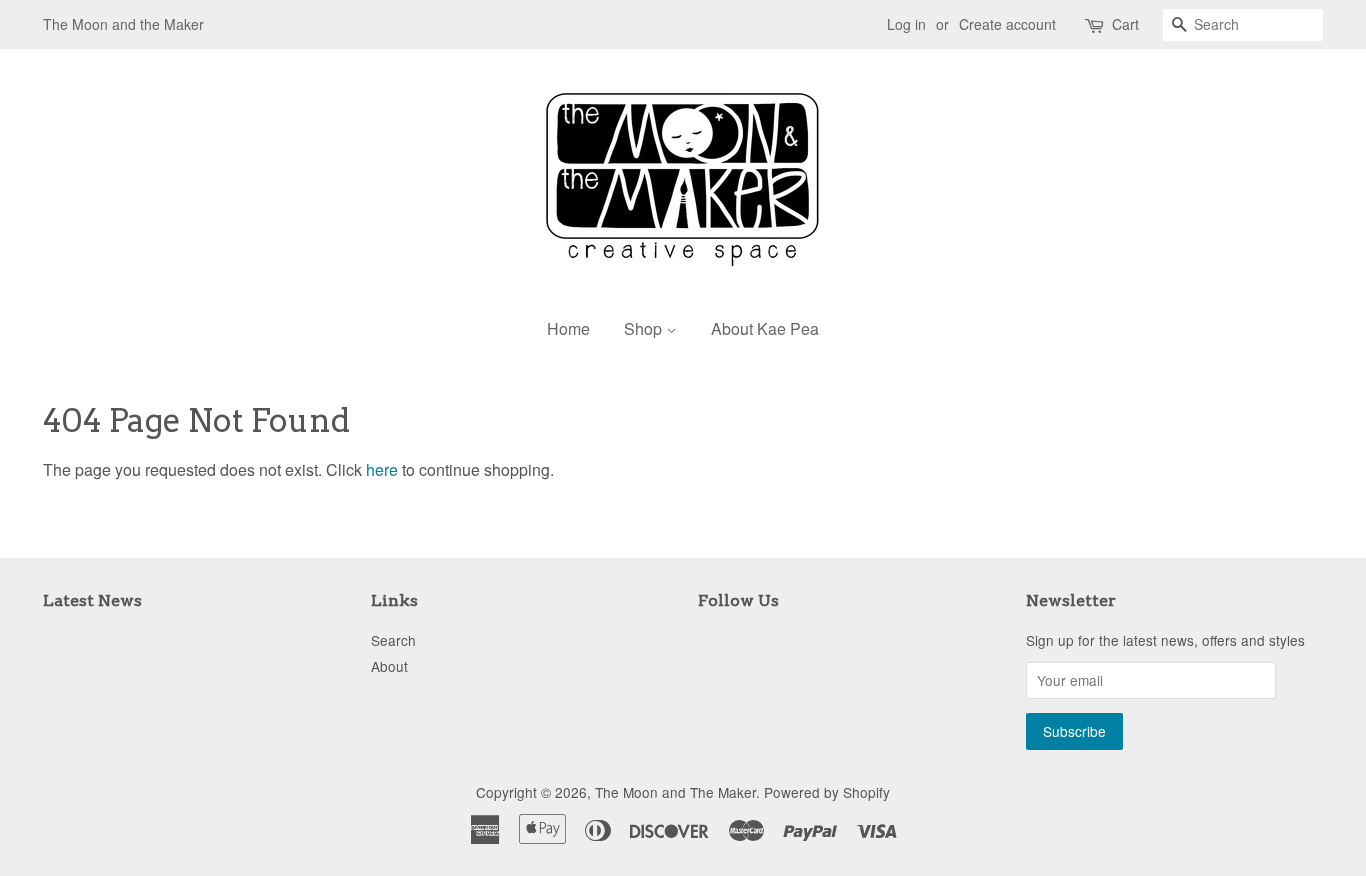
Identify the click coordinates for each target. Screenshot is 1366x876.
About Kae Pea (765, 328)
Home (568, 328)
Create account (1007, 24)
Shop (645, 328)
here (382, 469)
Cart (1125, 24)
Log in (906, 24)
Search (393, 640)
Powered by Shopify (827, 792)
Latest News (92, 600)
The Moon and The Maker (675, 792)
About (389, 666)
